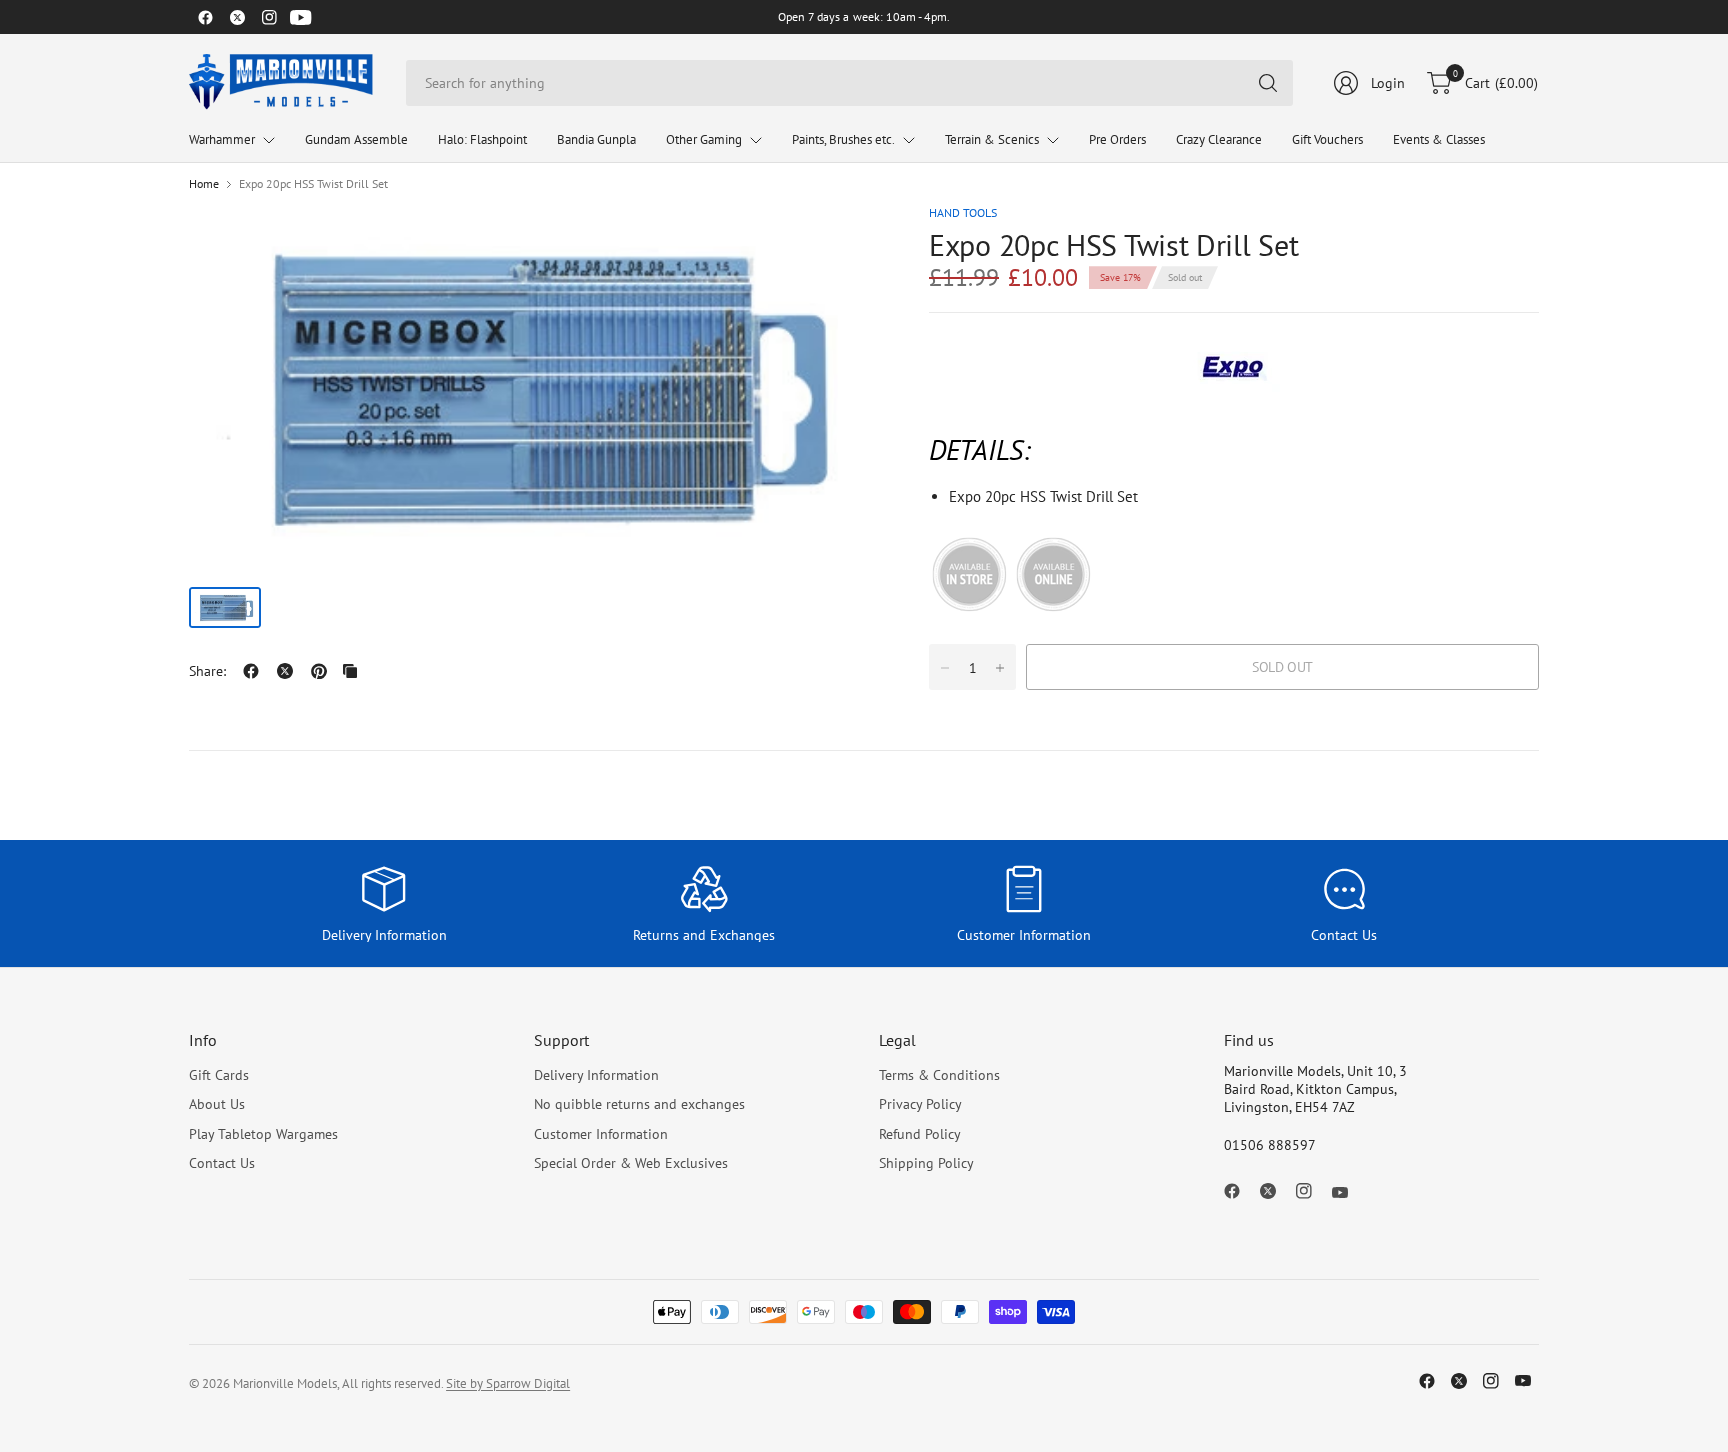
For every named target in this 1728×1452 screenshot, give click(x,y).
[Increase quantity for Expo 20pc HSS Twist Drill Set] (1000, 668)
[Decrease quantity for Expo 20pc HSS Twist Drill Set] (945, 668)
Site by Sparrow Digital (508, 1383)
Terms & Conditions (939, 1075)
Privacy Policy (920, 1104)
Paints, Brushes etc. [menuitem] (843, 139)
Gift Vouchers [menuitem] (1327, 139)
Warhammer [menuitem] (222, 139)
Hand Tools (963, 212)
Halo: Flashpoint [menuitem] (482, 139)
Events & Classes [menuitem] (1439, 139)
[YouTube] (301, 17)
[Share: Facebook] (251, 671)
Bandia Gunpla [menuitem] (596, 139)
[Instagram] (269, 17)
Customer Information (601, 1134)
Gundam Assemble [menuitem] (356, 139)
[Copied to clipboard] (350, 671)
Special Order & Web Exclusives (631, 1163)
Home (204, 184)
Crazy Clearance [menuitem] (1219, 139)
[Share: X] (285, 671)
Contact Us (222, 1163)
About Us (217, 1104)
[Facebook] (205, 17)
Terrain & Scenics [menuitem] (992, 139)
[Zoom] (841, 243)
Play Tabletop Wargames (263, 1134)
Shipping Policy (926, 1163)
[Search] (1268, 83)
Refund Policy (920, 1134)
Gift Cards (219, 1075)
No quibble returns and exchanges (639, 1104)
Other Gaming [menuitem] (704, 139)
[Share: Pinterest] (319, 671)
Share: (207, 671)
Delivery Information (596, 1075)
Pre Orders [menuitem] (1117, 139)
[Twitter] (237, 17)
